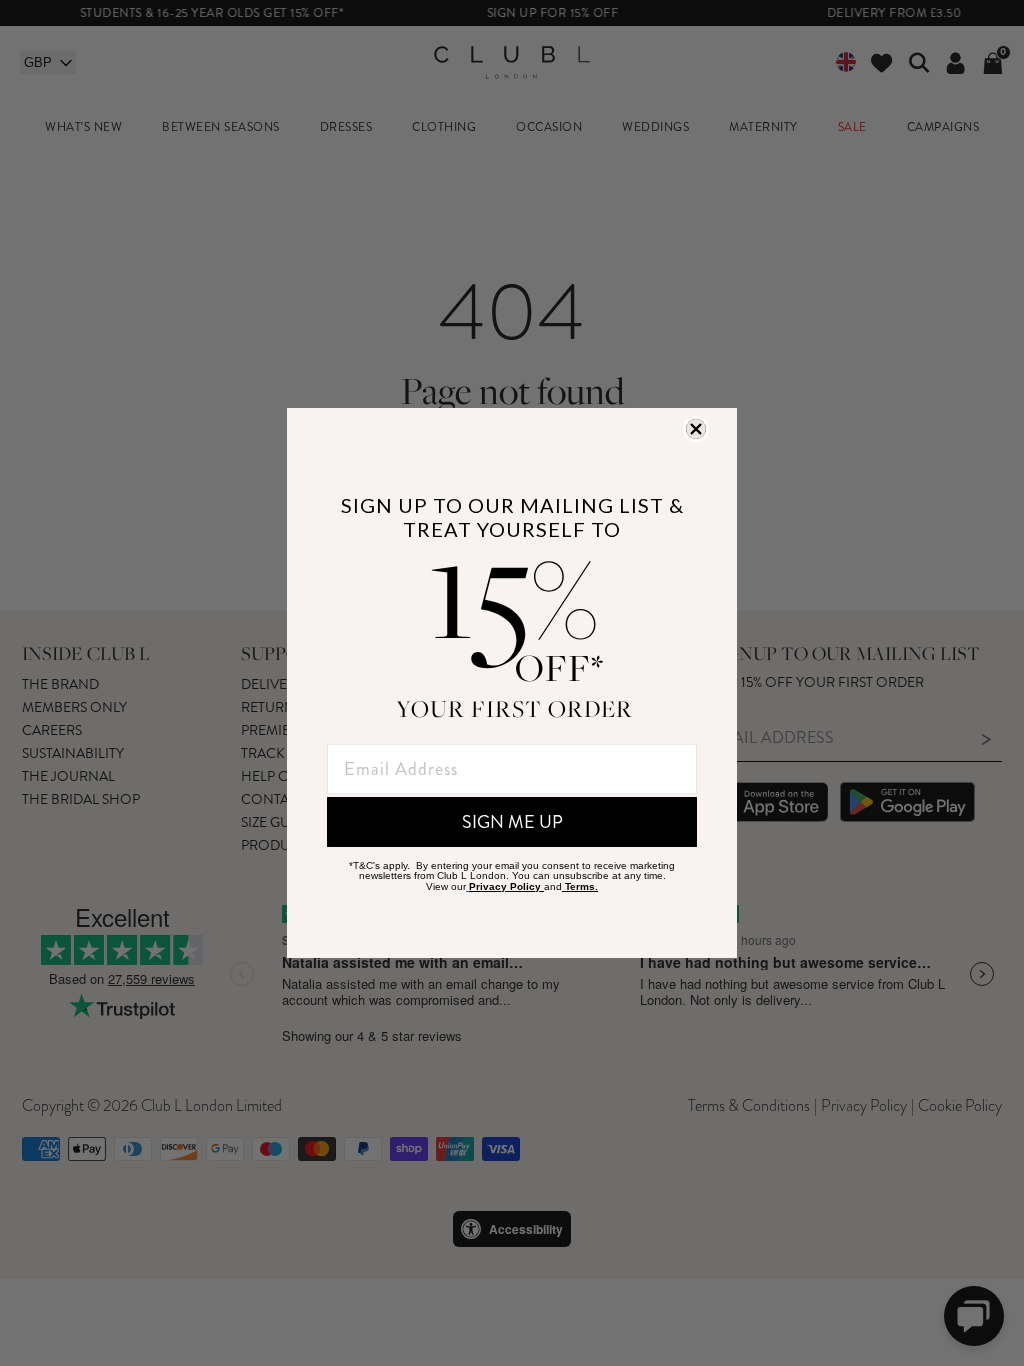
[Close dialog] (696, 429)
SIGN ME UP (512, 822)
